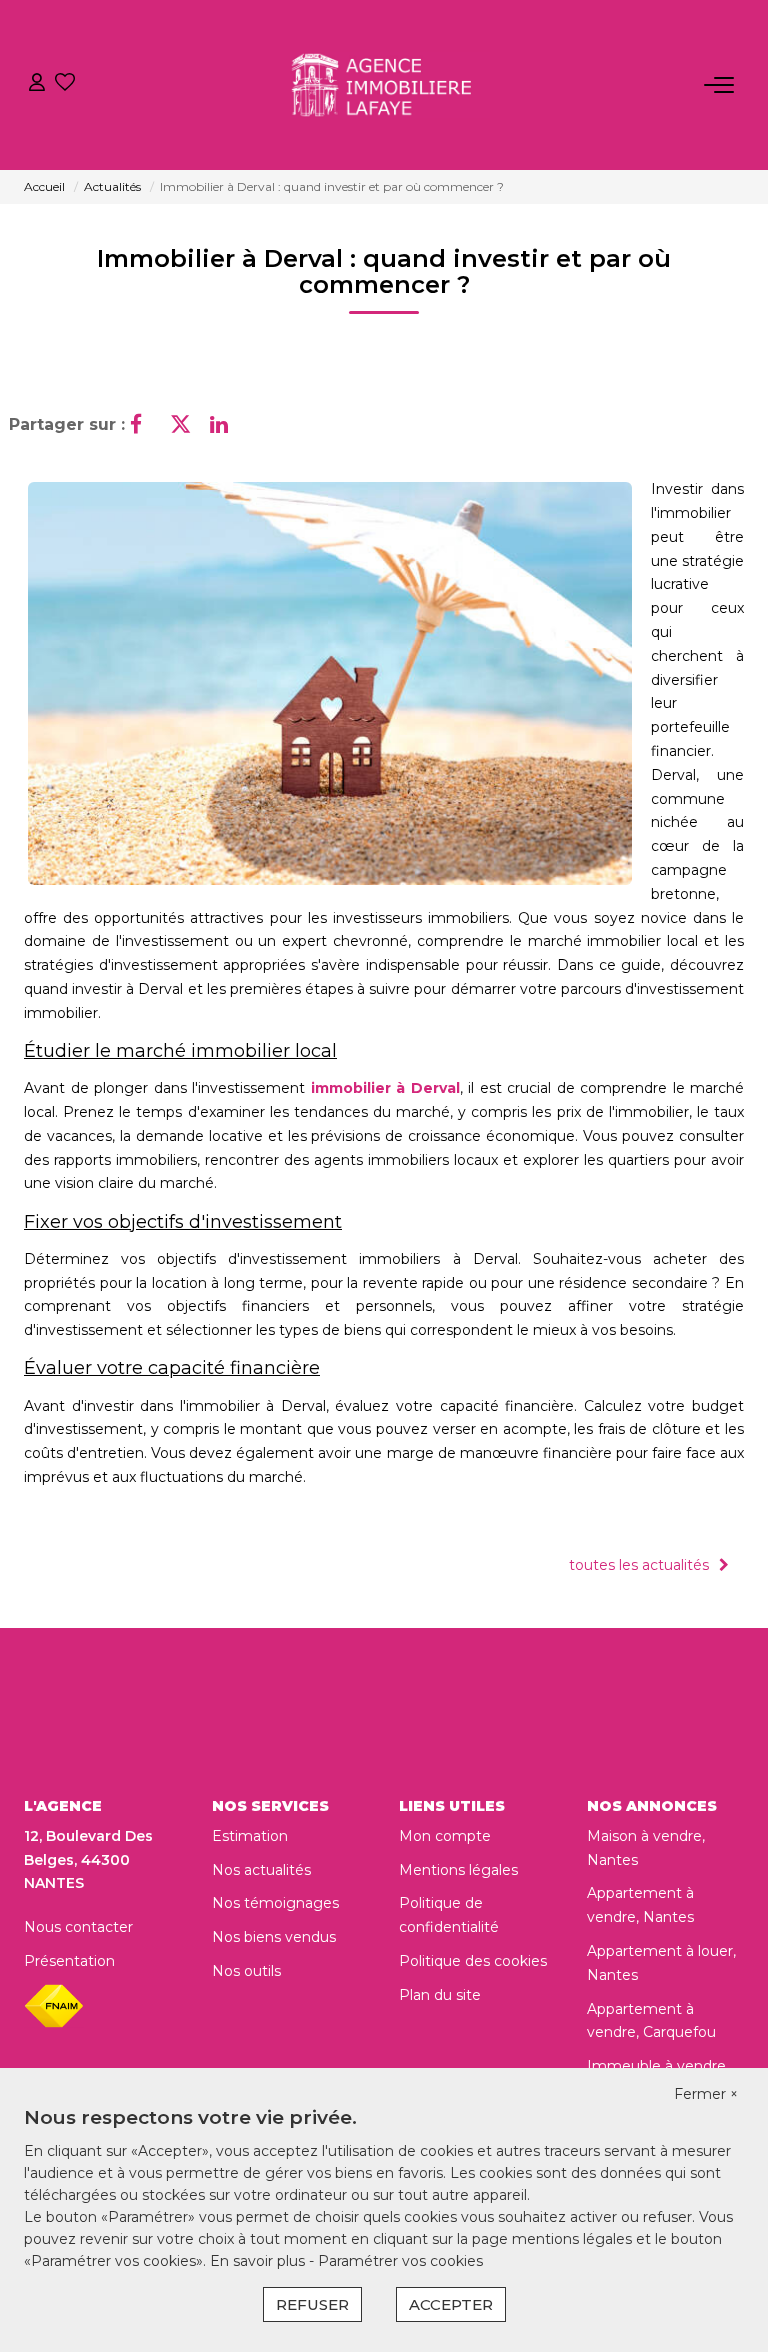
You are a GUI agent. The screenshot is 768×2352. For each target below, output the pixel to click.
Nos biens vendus (274, 1937)
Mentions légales (458, 1870)
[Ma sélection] (65, 84)
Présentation (69, 1961)
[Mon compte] (37, 84)
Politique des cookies (473, 1961)
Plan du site (440, 1995)
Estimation (250, 1836)
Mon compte (445, 1836)
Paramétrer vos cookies (400, 2261)
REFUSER (312, 2304)
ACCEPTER (451, 2304)
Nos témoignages (275, 1903)
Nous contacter (78, 1927)
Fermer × (706, 2094)
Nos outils (246, 1971)
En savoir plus (259, 2261)
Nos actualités (261, 1870)
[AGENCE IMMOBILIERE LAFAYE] (390, 85)
